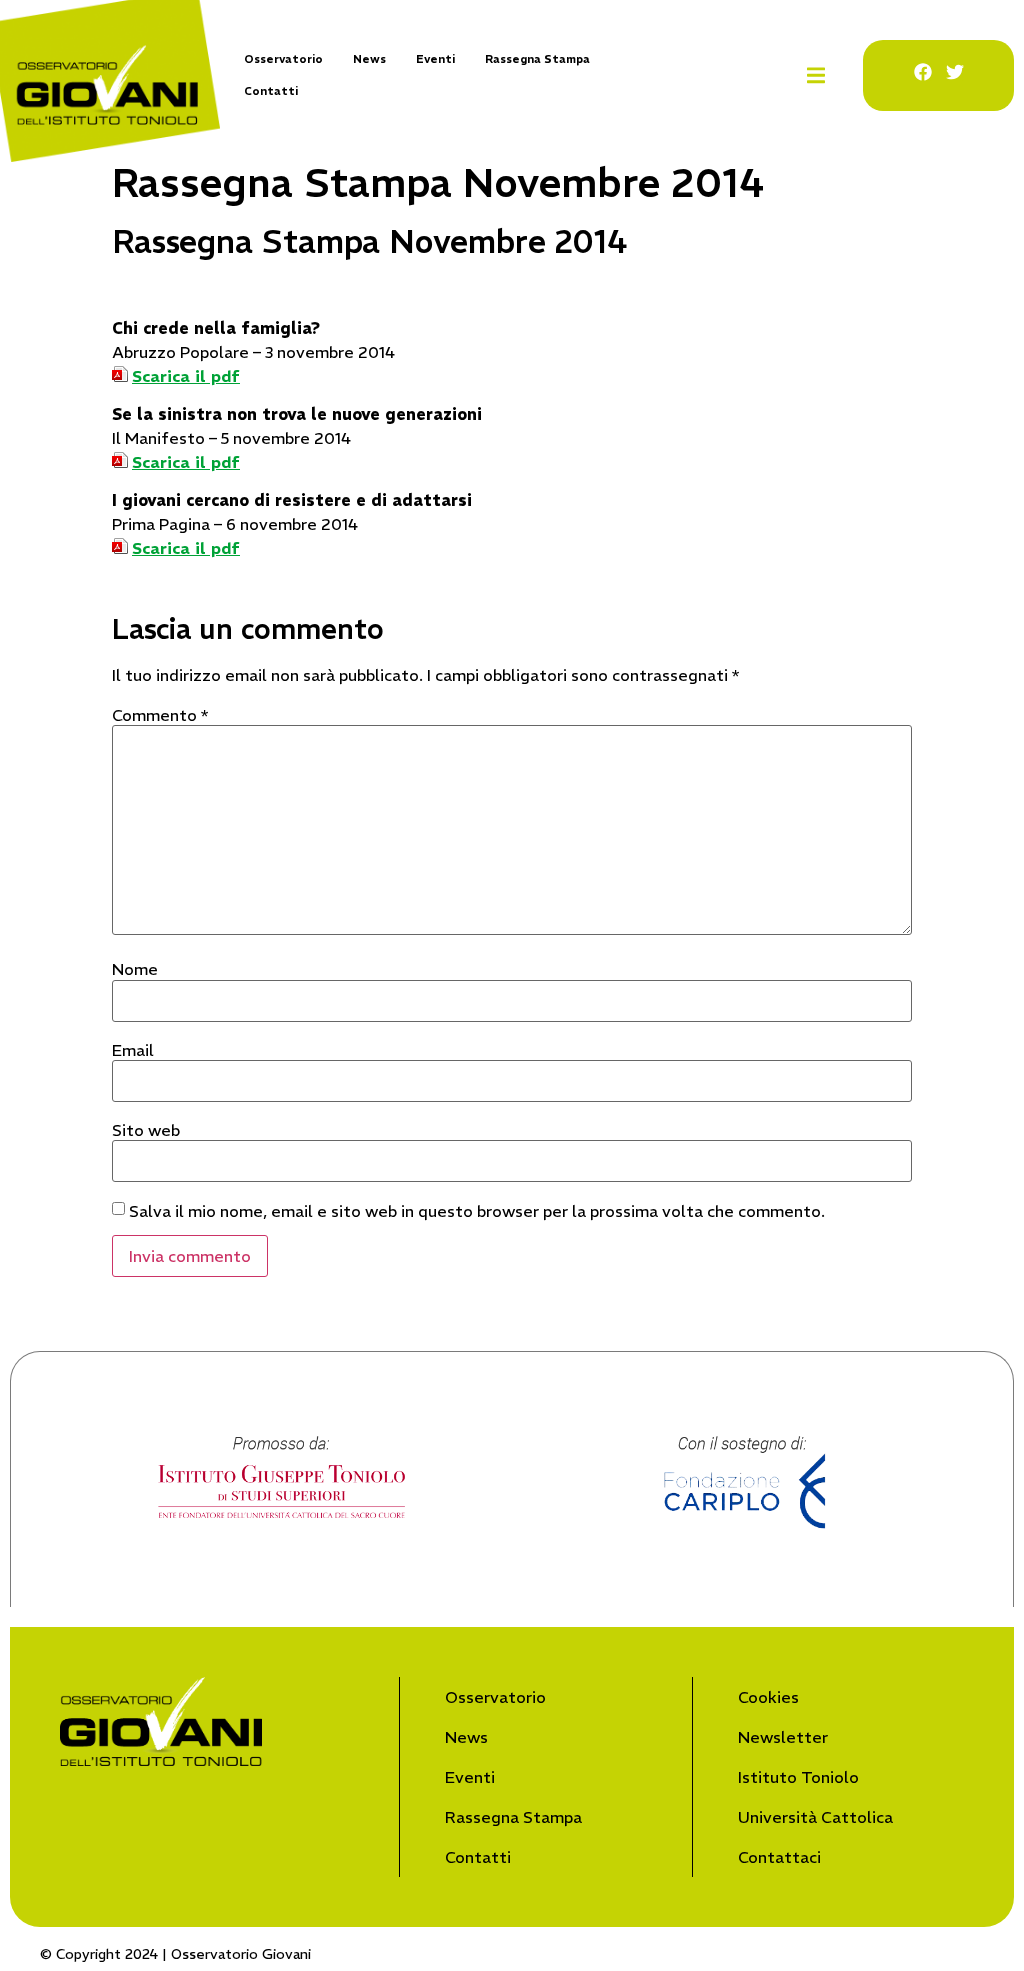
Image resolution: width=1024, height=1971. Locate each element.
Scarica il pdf (186, 376)
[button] (815, 75)
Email (133, 1050)
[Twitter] (955, 72)
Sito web (146, 1130)
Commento (160, 715)
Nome (135, 969)
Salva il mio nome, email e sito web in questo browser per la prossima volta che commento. (477, 1211)
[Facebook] (923, 72)
